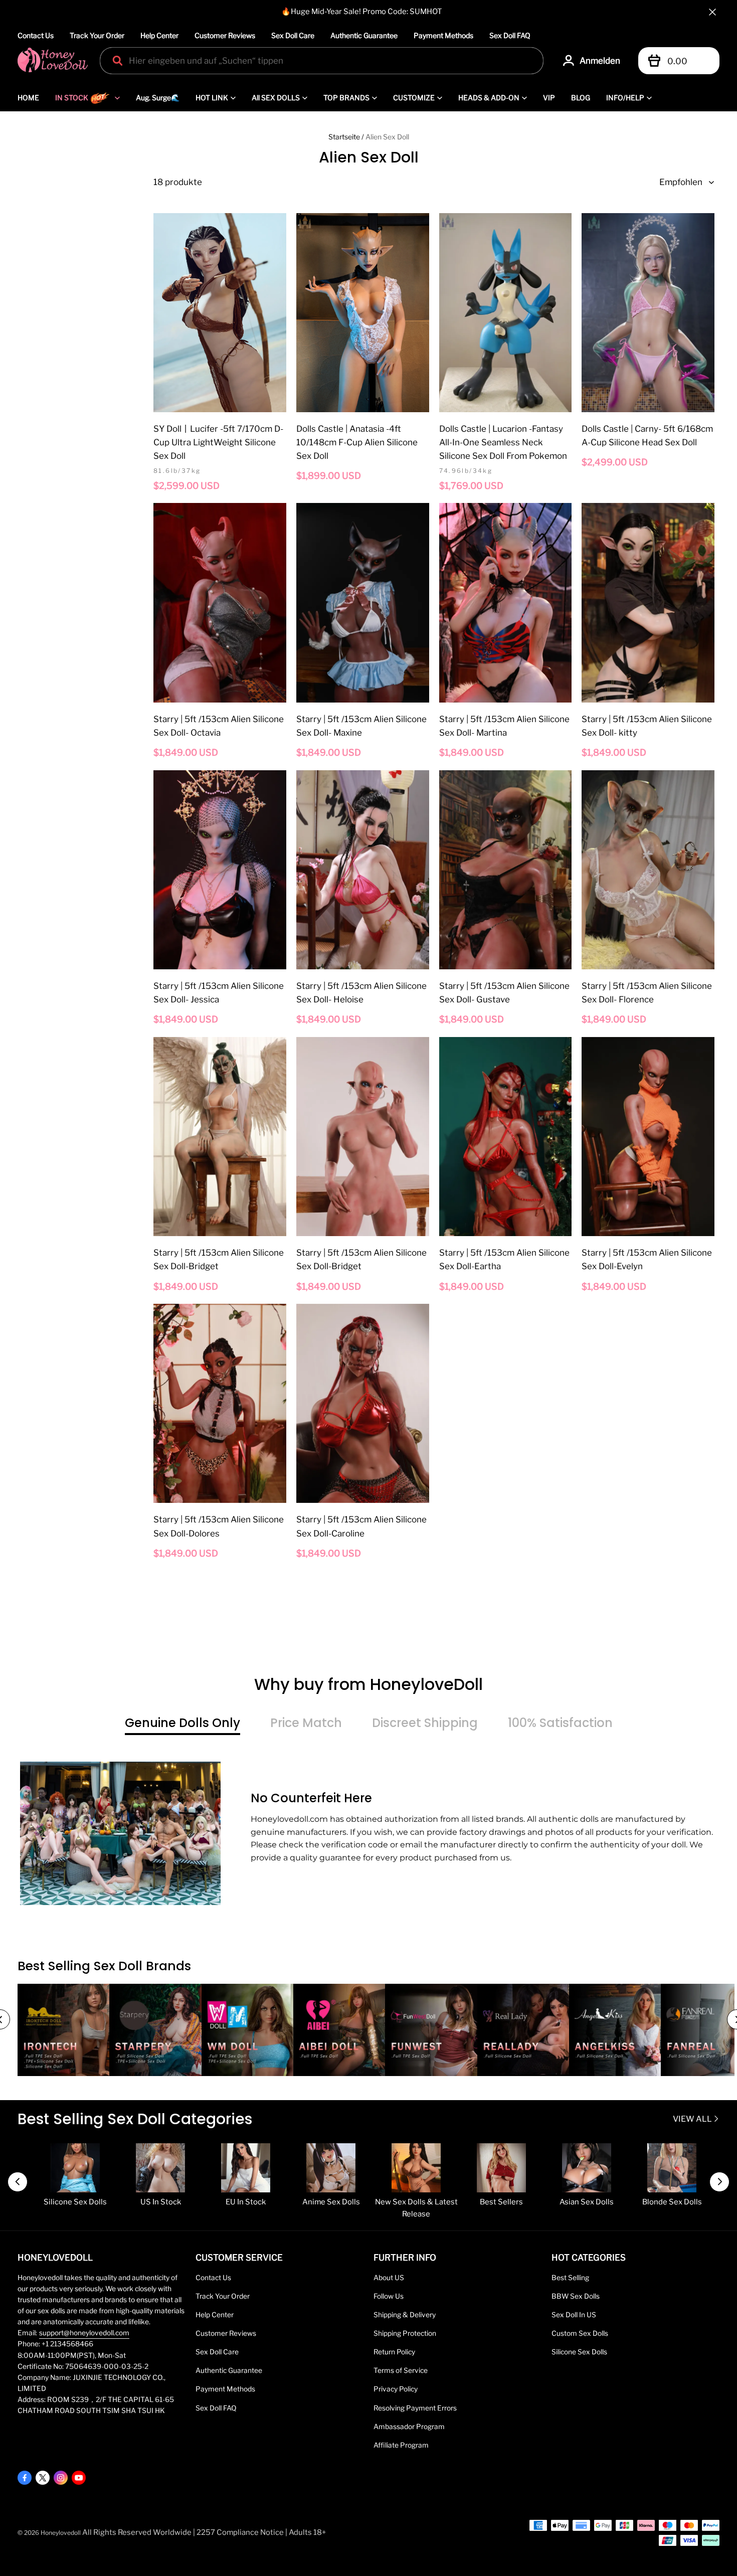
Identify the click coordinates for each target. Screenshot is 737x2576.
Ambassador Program (409, 2427)
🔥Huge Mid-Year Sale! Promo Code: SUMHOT (362, 12)
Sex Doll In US (574, 2315)
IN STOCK (72, 98)
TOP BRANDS (346, 98)
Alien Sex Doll (387, 137)
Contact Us (36, 35)
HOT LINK (212, 98)
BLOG (581, 98)
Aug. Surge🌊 (158, 98)
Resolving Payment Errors (415, 2408)
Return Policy (394, 2352)
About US (389, 2278)
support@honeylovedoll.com (84, 2333)
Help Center (159, 35)
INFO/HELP (625, 98)
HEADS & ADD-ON (489, 98)
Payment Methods (443, 35)
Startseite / (346, 137)
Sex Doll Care (293, 35)
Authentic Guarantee (364, 35)
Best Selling (570, 2278)
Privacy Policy (396, 2389)
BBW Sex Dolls (576, 2296)
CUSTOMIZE (414, 98)
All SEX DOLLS (276, 98)
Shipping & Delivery (405, 2315)
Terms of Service (401, 2370)
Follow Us (389, 2296)
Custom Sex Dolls (580, 2333)
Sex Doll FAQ (510, 35)
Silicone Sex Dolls (579, 2352)
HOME (28, 98)
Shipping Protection (405, 2333)
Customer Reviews (225, 35)
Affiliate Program (401, 2445)
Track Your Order (97, 35)
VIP (549, 98)
